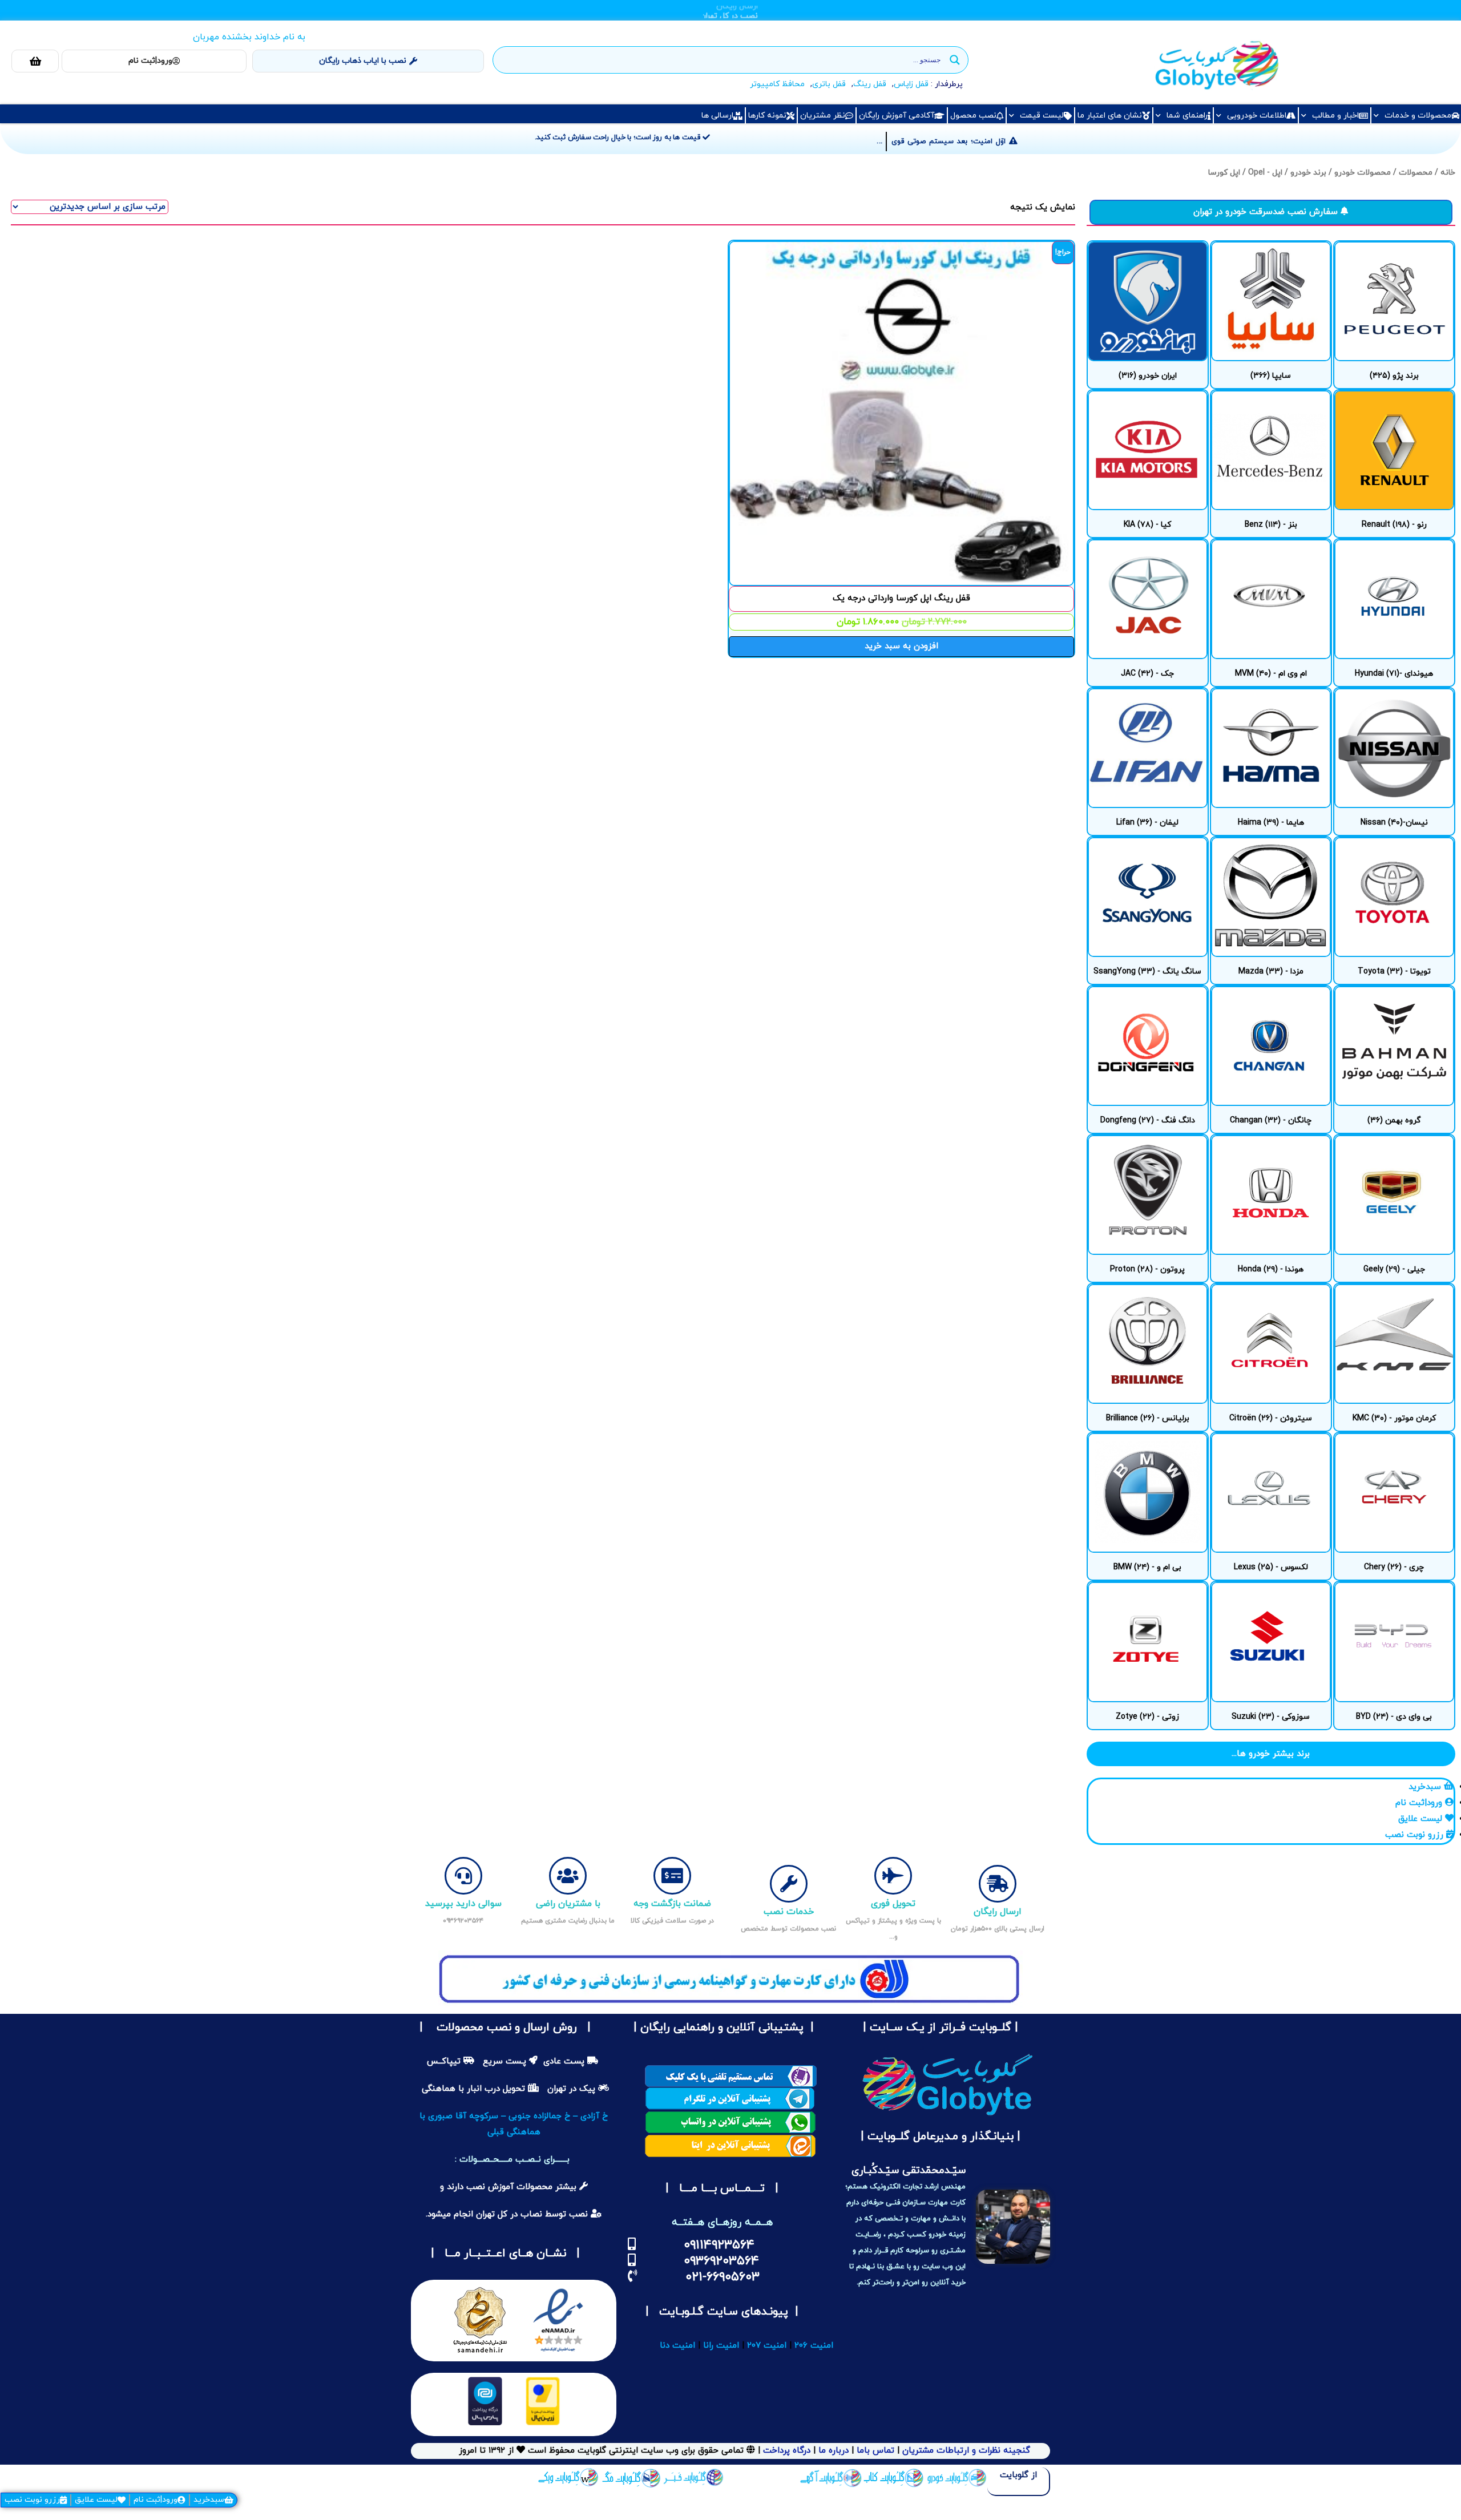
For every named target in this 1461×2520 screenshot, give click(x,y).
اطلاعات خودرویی (1257, 116)
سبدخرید (209, 2500)
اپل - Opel (1265, 173)
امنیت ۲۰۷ (767, 2346)
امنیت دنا (677, 2346)
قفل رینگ (870, 84)
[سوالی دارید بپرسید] (463, 1876)
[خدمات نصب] (789, 1884)
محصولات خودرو (1363, 173)
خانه (1448, 173)
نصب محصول (973, 116)
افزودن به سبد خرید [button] (901, 646)
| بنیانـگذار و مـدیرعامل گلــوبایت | (939, 2137)
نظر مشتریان (823, 116)
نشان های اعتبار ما (1110, 116)
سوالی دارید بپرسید (463, 1904)
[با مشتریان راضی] (568, 1876)
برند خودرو (1308, 173)
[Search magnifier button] (955, 60)
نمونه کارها (767, 116)
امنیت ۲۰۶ (814, 2346)
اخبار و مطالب (1335, 116)
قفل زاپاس (911, 84)
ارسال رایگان (998, 1912)
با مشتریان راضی (568, 1904)
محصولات (1416, 173)
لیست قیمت (1042, 116)
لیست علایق (96, 2500)
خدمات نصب (789, 1912)
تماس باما (875, 2451)
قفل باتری (829, 84)
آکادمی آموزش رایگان (897, 116)
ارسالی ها (717, 116)
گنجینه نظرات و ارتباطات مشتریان (966, 2451)
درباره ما (832, 2451)
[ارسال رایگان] (998, 1884)
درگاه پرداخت (787, 2451)
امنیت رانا (721, 2346)
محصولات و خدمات (1418, 116)
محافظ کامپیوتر (777, 84)
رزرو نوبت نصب (32, 2500)
